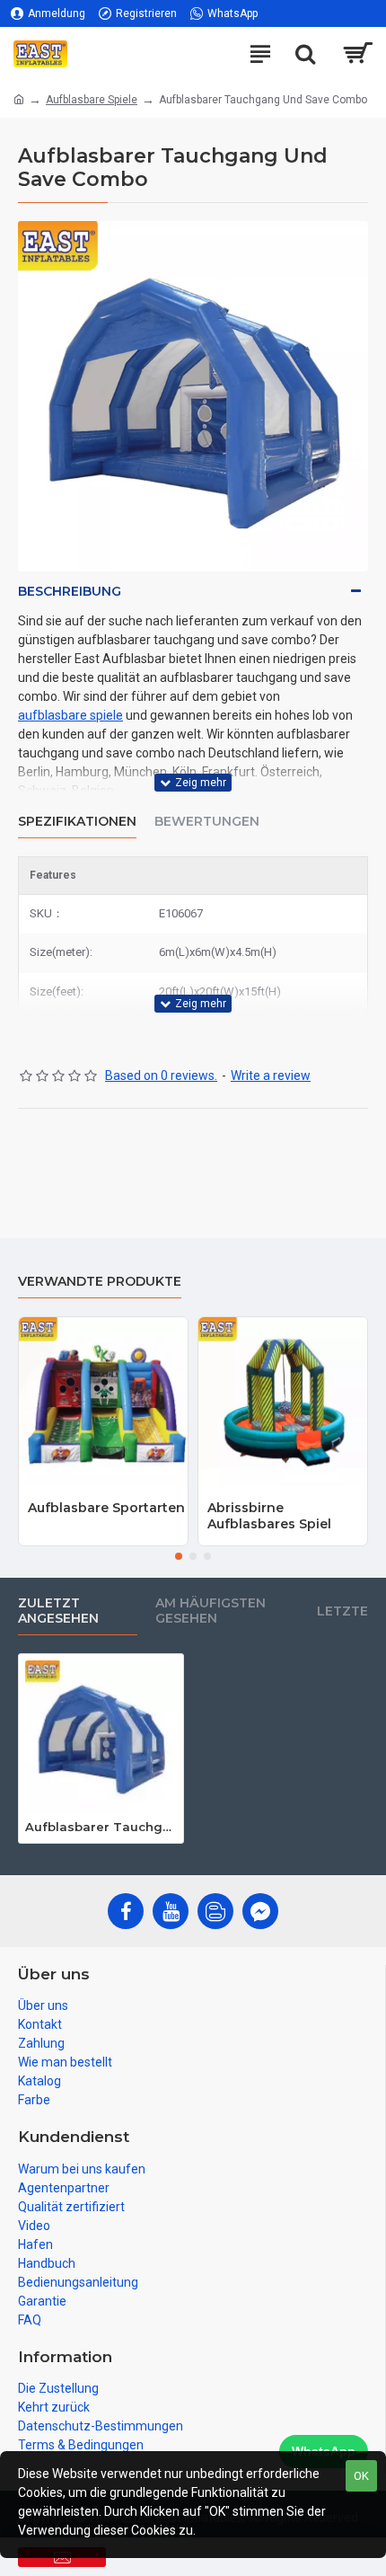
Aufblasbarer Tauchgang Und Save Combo (101, 1827)
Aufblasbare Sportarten (106, 1508)
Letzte (342, 1611)
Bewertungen (207, 822)
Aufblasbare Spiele (92, 100)
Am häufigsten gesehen (211, 1611)
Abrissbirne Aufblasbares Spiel (269, 1516)
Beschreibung (70, 591)
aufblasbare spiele (70, 715)
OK (361, 2476)
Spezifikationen (77, 822)
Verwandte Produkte (100, 1282)
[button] (179, 1556)
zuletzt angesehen (58, 1611)
